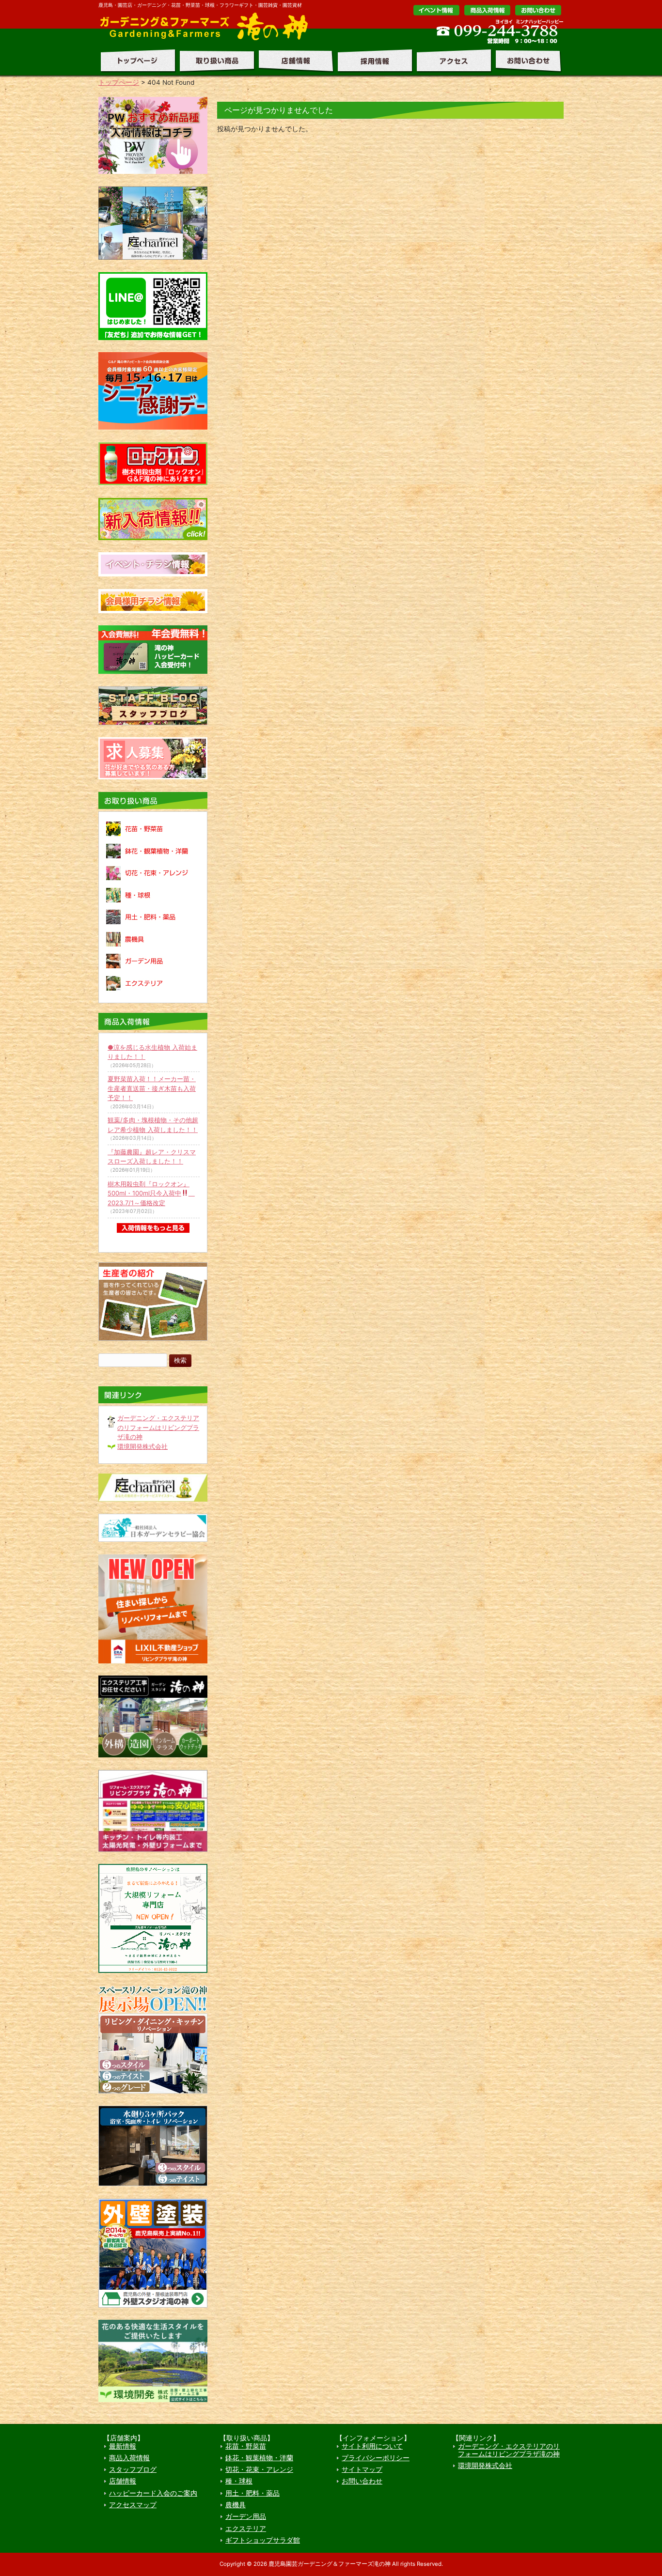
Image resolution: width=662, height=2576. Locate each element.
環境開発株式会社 (142, 1446)
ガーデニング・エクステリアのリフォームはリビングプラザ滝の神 (158, 1427)
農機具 (236, 2505)
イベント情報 (436, 10)
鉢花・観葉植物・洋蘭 (259, 2458)
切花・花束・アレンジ (259, 2469)
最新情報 (123, 2446)
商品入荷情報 (129, 2458)
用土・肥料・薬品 (252, 2493)
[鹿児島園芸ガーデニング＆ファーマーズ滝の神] (207, 39)
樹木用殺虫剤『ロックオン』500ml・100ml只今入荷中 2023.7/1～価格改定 (151, 1193)
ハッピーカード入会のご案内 (153, 2493)
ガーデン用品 (246, 2516)
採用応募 (373, 61)
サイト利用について (372, 2446)
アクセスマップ (133, 2505)
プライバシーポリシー (376, 2458)
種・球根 (239, 2481)
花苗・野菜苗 (246, 2446)
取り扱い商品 (215, 61)
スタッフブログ (133, 2469)
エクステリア (246, 2529)
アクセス (451, 61)
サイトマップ (362, 2469)
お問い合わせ (538, 10)
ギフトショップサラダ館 (263, 2540)
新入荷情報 (487, 10)
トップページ (137, 61)
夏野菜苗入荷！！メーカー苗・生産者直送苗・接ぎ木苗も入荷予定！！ (152, 1088)
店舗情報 (294, 61)
